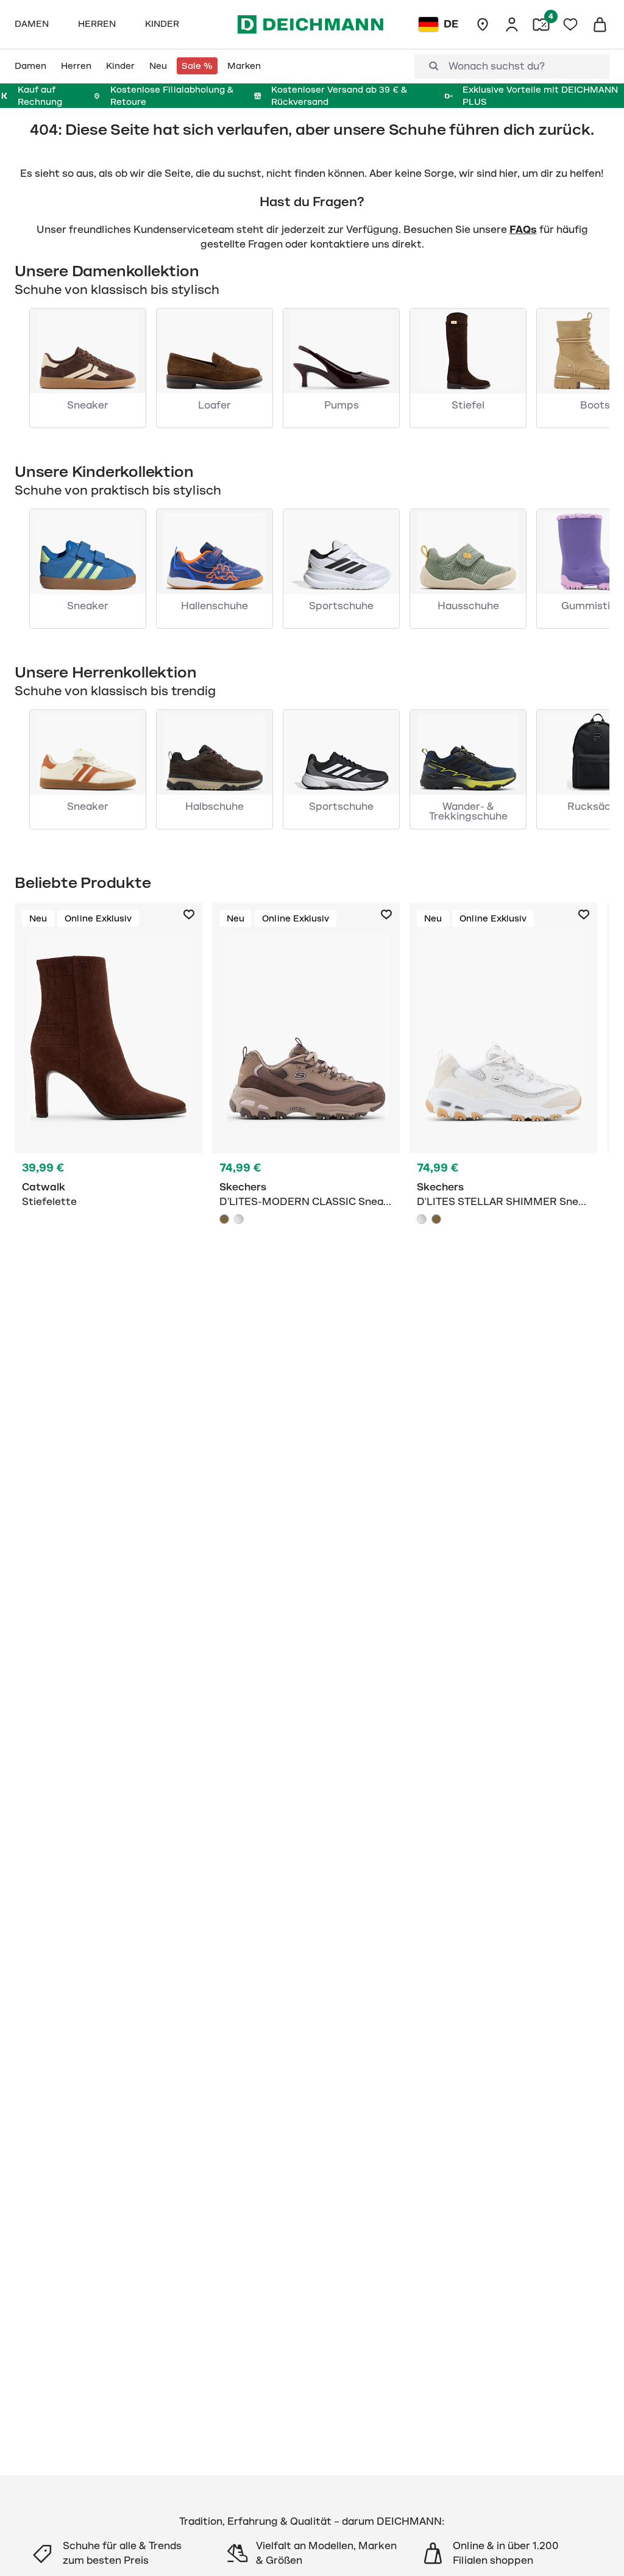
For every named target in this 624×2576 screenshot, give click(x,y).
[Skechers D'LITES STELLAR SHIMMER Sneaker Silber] (422, 1219)
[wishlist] (570, 24)
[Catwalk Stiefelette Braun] (108, 1088)
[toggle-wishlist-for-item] (189, 915)
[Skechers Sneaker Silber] (503, 1088)
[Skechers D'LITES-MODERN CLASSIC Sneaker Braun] (224, 1219)
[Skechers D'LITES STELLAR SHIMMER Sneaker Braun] (436, 1219)
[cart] (600, 24)
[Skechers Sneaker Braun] (306, 1088)
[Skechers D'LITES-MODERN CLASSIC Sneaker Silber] (239, 1219)
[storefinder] (483, 24)
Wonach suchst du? (497, 66)
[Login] (512, 24)
